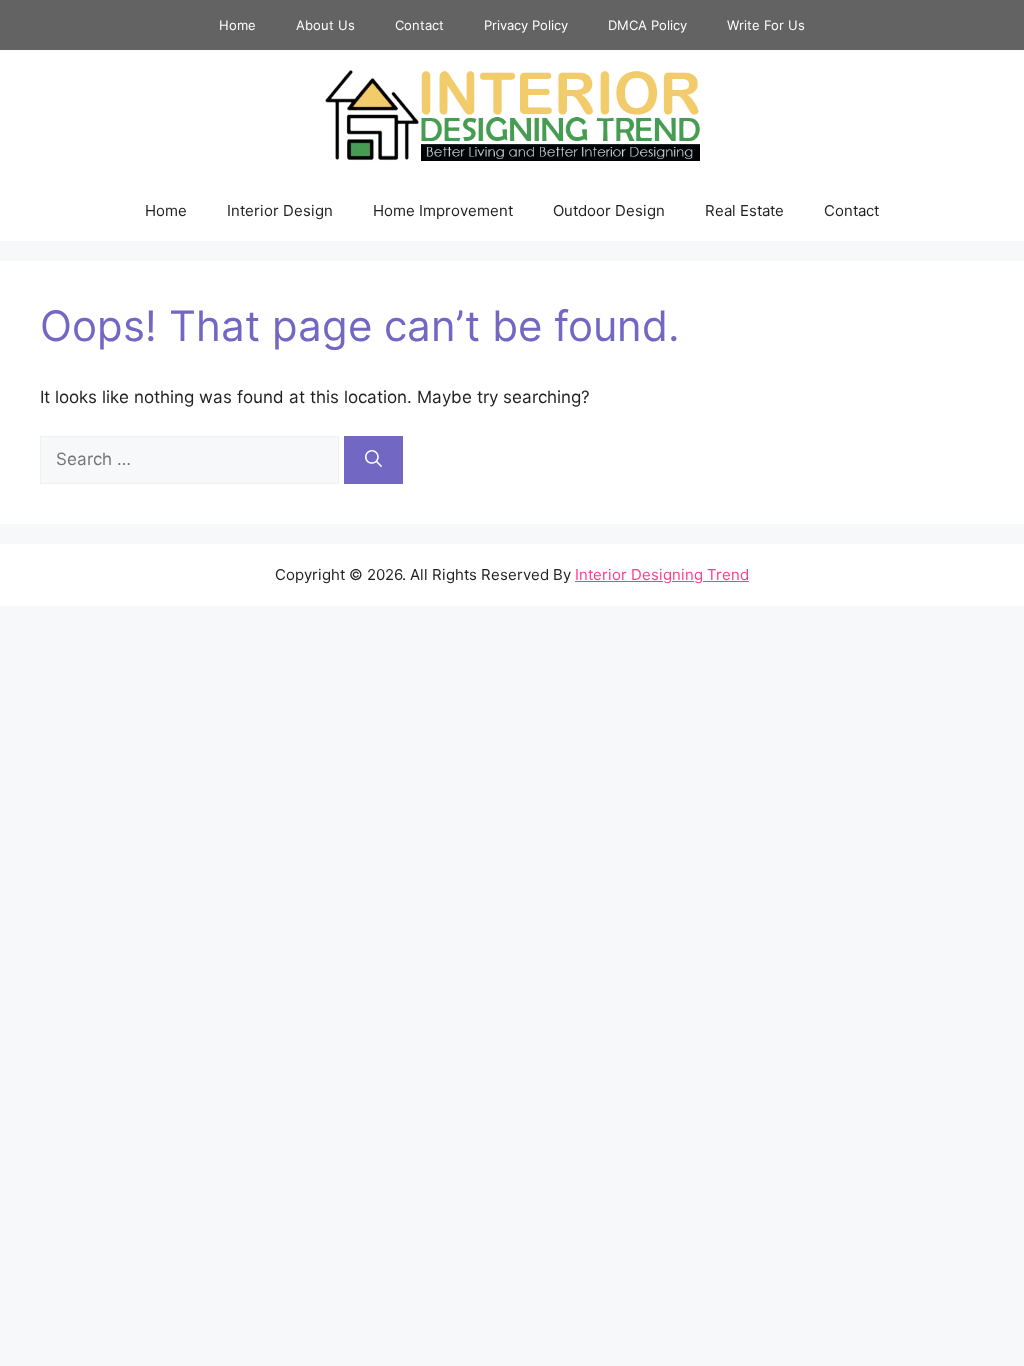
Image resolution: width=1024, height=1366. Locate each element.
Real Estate (744, 210)
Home (237, 25)
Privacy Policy (526, 25)
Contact (419, 25)
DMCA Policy (647, 25)
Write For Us (766, 25)
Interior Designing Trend (662, 574)
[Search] (373, 460)
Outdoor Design (609, 210)
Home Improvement (443, 210)
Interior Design (280, 210)
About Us (325, 25)
